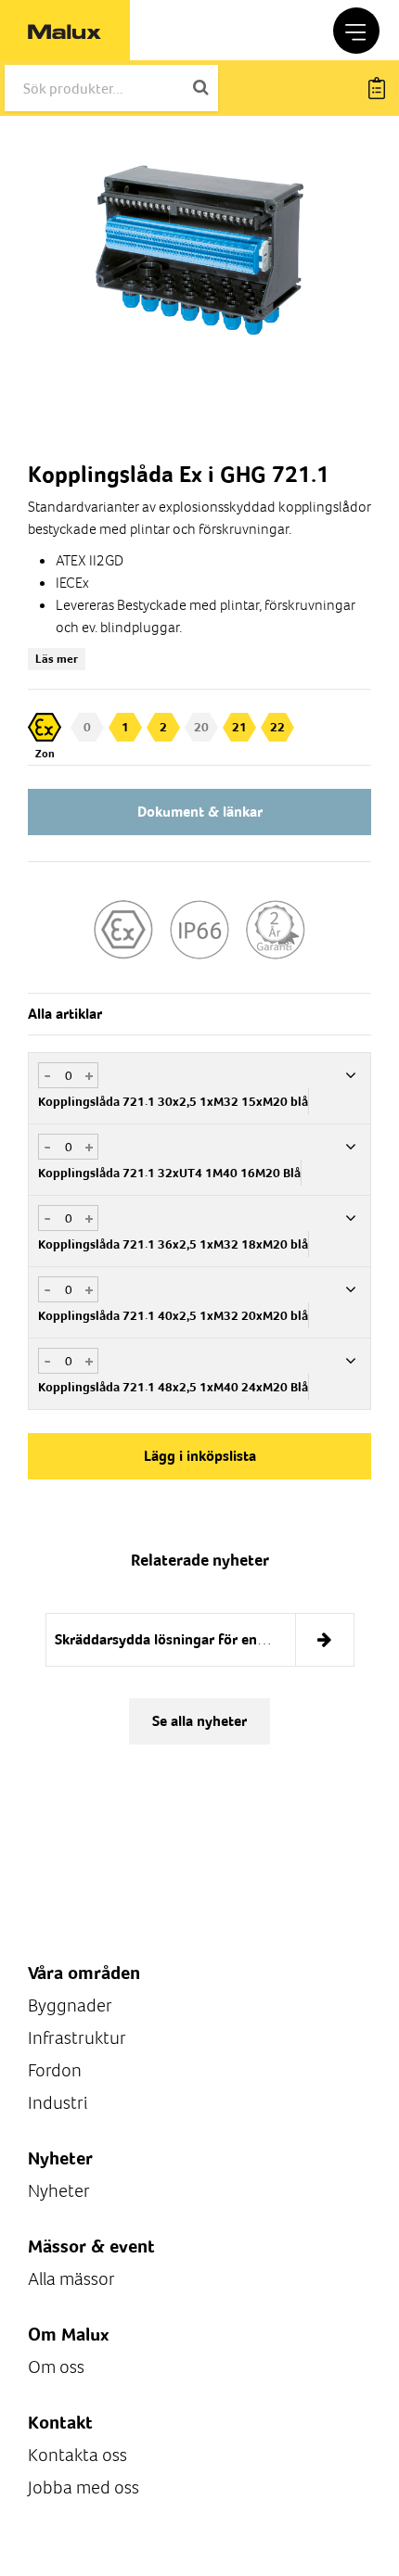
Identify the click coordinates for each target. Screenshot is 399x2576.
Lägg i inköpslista (200, 1456)
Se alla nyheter (199, 1721)
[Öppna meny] (356, 31)
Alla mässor (71, 2279)
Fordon (55, 2070)
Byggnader (70, 2005)
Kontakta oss (77, 2455)
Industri (58, 2103)
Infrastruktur (77, 2038)
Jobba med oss (84, 2487)
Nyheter (59, 2191)
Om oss (56, 2367)
